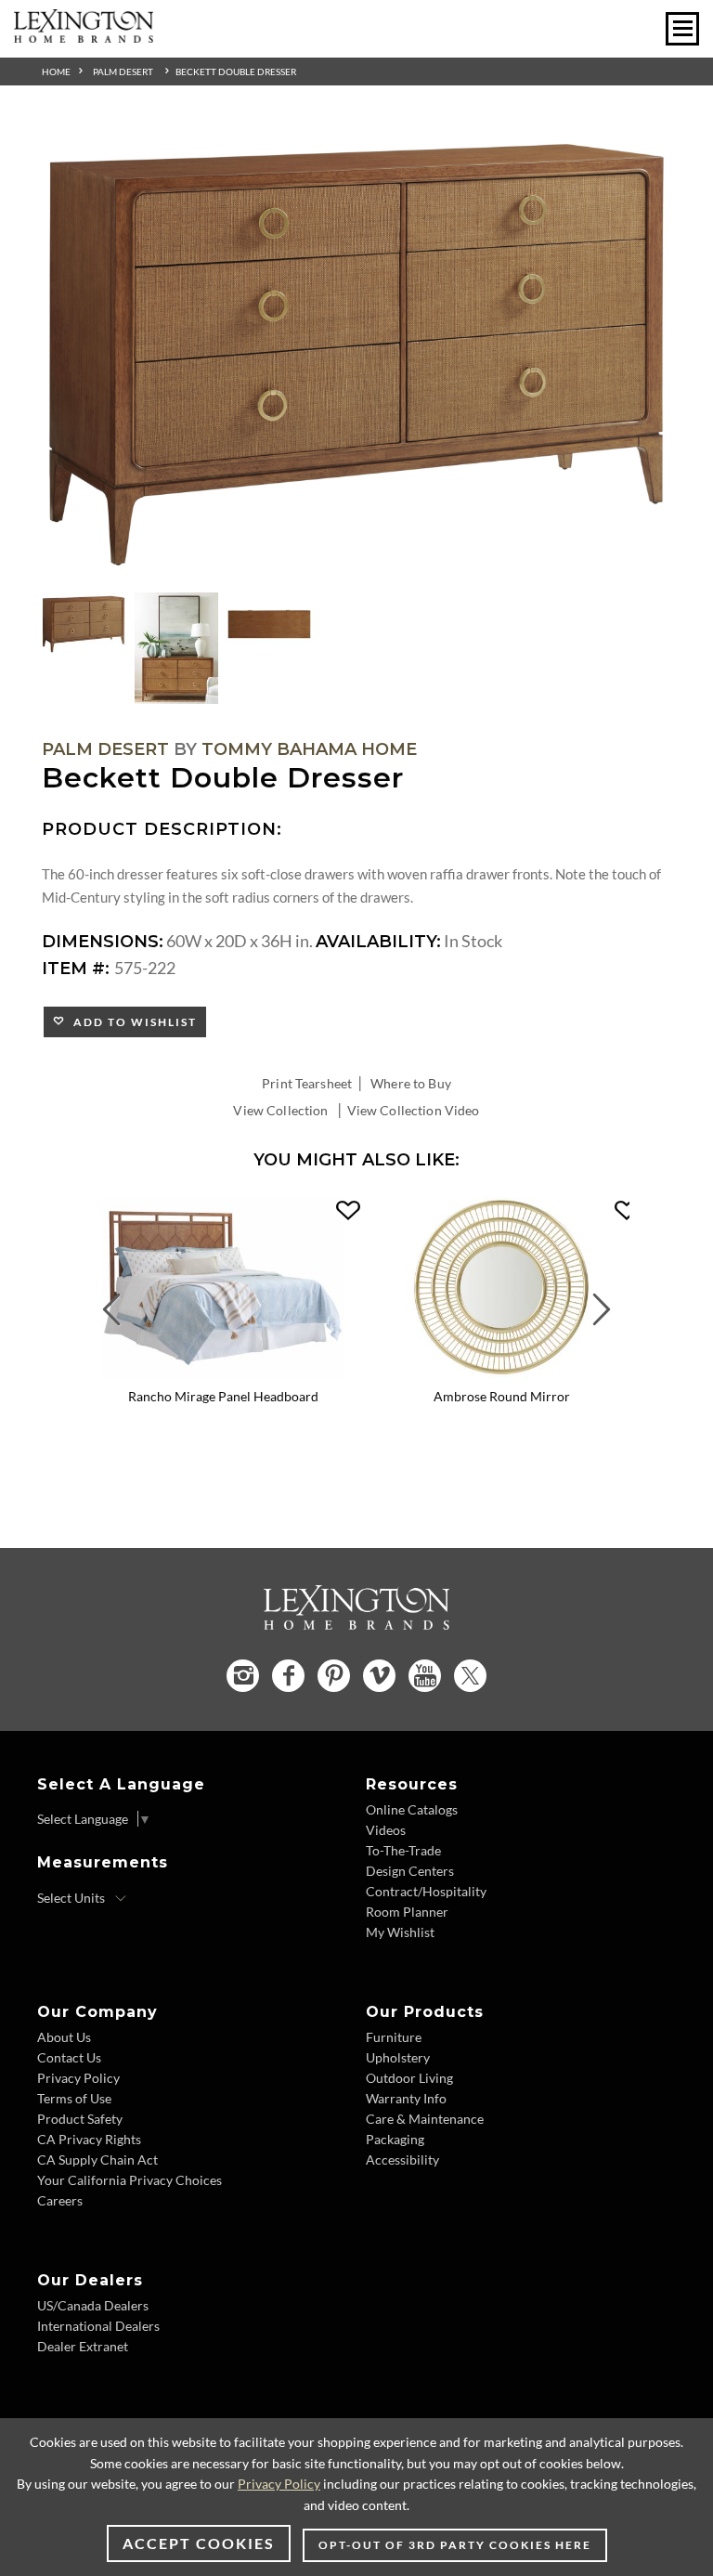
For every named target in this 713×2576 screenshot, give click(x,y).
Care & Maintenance (425, 2119)
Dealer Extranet (83, 2346)
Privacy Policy (78, 2078)
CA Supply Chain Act (97, 2160)
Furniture (394, 2037)
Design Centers (410, 1871)
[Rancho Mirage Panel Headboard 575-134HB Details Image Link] (223, 1372)
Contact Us (69, 2057)
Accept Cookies (199, 2543)
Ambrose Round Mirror (502, 1396)
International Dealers (98, 2326)
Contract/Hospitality (426, 1891)
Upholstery (398, 2057)
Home (56, 72)
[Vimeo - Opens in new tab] (379, 1676)
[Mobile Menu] (682, 29)
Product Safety (80, 2119)
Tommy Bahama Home (309, 749)
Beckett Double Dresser (236, 72)
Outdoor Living (409, 2078)
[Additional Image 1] (356, 356)
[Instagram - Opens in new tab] (243, 1676)
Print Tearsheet (307, 1083)
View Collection (280, 1110)
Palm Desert (123, 72)
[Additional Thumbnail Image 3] (269, 624)
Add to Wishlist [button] (131, 1022)
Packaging (395, 2139)
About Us (64, 2037)
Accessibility (402, 2160)
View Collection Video (414, 1110)
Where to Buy (411, 1083)
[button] (348, 1211)
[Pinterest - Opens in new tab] (334, 1676)
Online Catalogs (412, 1809)
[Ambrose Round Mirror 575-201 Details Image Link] (501, 1372)
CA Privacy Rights (89, 2139)
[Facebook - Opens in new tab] (288, 1676)
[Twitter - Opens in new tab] (470, 1676)
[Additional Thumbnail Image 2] (176, 648)
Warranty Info (406, 2098)
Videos (386, 1830)
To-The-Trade (403, 1850)
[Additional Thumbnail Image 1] (84, 624)
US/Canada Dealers (93, 2305)
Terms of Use (74, 2098)
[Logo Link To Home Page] (84, 36)
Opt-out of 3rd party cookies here (455, 2545)
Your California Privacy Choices (130, 2180)
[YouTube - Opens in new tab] (425, 1676)
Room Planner (407, 1912)
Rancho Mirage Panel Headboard (223, 1396)
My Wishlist (400, 1932)
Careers (60, 2200)
